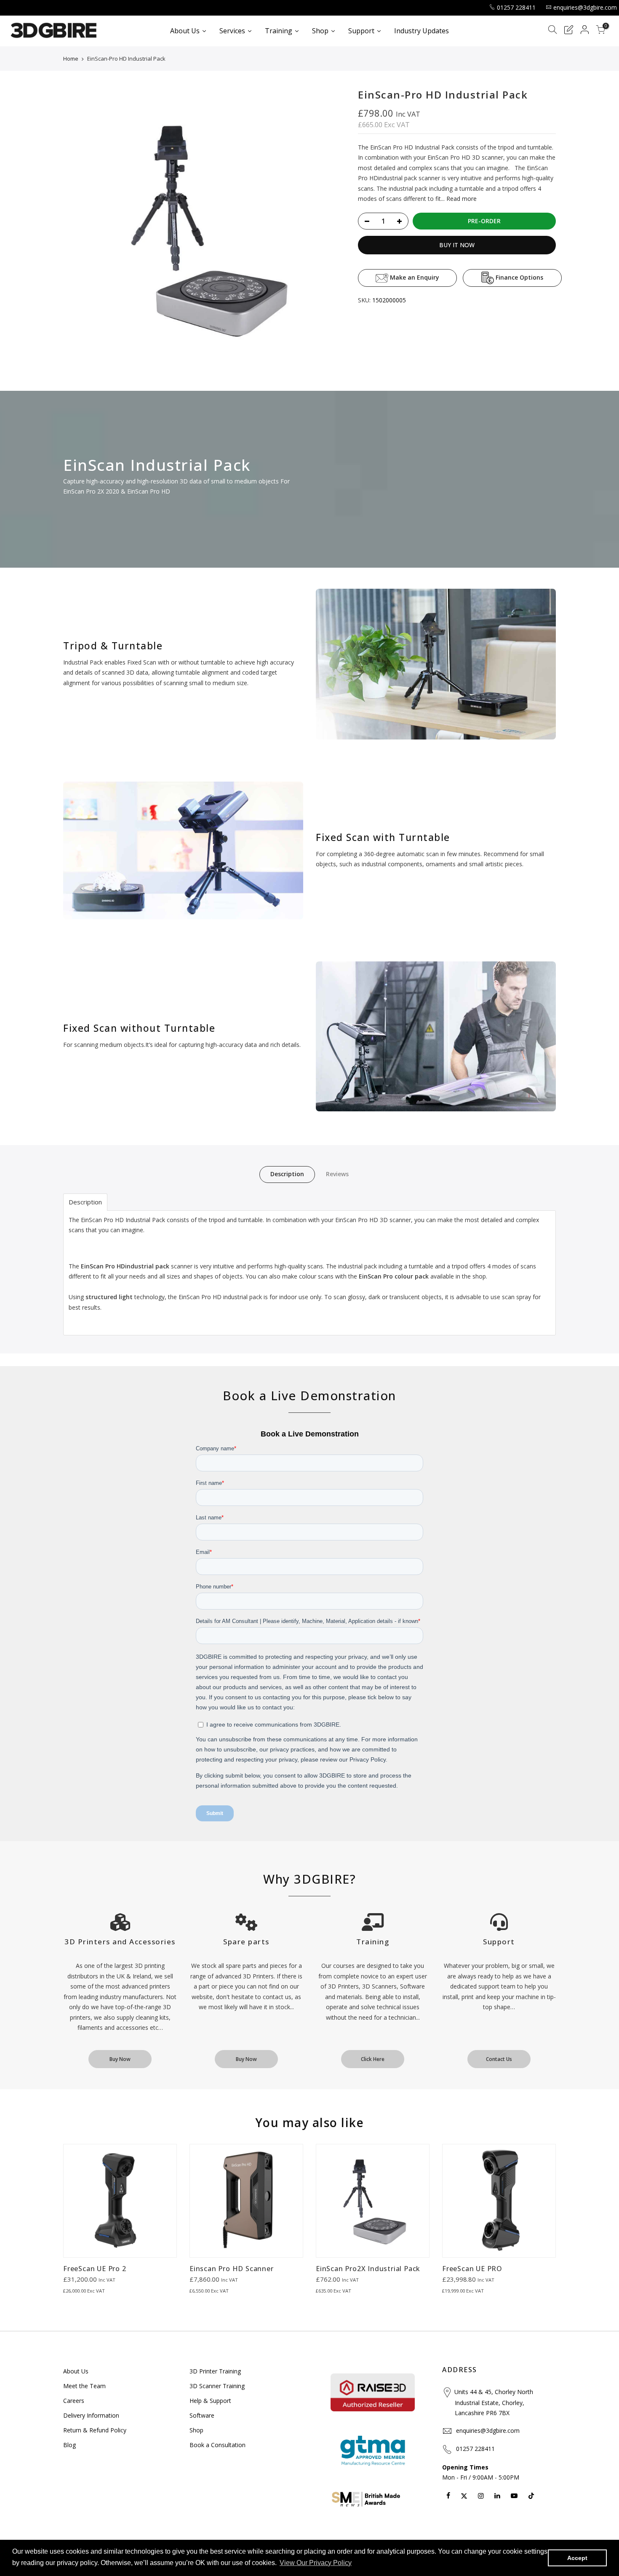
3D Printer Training (215, 2371)
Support (499, 1942)
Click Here (373, 2059)
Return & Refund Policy (95, 2430)
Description (287, 1174)
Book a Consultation (217, 2445)
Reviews (337, 1174)
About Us (76, 2371)
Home (71, 59)
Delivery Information (91, 2415)
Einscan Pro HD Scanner (232, 2269)
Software (202, 2415)
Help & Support (210, 2401)
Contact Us (499, 2059)
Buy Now (120, 2059)
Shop (196, 2430)
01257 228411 (516, 7)
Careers (74, 2401)
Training (373, 1942)
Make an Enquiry (414, 277)
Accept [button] (577, 2558)
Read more (461, 199)
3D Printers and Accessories (120, 1942)
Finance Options (519, 277)
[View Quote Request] (568, 31)
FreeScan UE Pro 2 (95, 2269)
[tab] (85, 1202)
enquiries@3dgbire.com (585, 7)
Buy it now (457, 245)
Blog (69, 2445)
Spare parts (246, 1942)
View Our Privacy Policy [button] (316, 2563)
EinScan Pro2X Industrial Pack (368, 2269)
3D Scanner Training (217, 2386)
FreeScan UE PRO (472, 2269)
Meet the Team (84, 2386)
